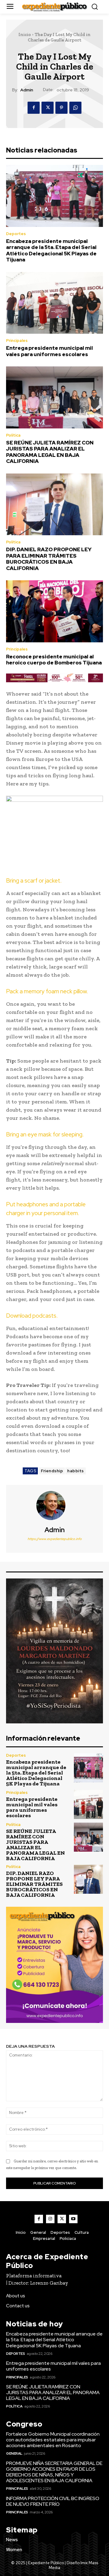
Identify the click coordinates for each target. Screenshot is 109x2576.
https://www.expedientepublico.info (55, 1539)
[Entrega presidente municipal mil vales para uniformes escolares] (54, 303)
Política (13, 435)
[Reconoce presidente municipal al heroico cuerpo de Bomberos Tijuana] (54, 611)
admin (27, 90)
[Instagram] (50, 2219)
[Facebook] (34, 108)
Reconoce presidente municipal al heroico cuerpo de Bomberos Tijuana (54, 660)
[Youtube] (73, 2219)
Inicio (25, 34)
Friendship (52, 1471)
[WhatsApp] (75, 108)
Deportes (16, 234)
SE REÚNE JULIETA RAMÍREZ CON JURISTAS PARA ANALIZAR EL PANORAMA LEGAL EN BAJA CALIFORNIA (50, 452)
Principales (17, 341)
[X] (48, 108)
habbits (76, 1471)
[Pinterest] (61, 108)
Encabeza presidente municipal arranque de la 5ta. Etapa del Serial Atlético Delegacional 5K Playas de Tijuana (51, 250)
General (14, 2453)
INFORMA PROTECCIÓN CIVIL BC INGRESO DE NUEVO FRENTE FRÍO (53, 2501)
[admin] (54, 1506)
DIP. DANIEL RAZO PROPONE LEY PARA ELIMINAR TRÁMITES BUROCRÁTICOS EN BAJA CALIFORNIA (49, 559)
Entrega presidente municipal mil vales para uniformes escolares (50, 351)
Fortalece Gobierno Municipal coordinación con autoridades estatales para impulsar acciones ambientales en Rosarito (53, 2440)
